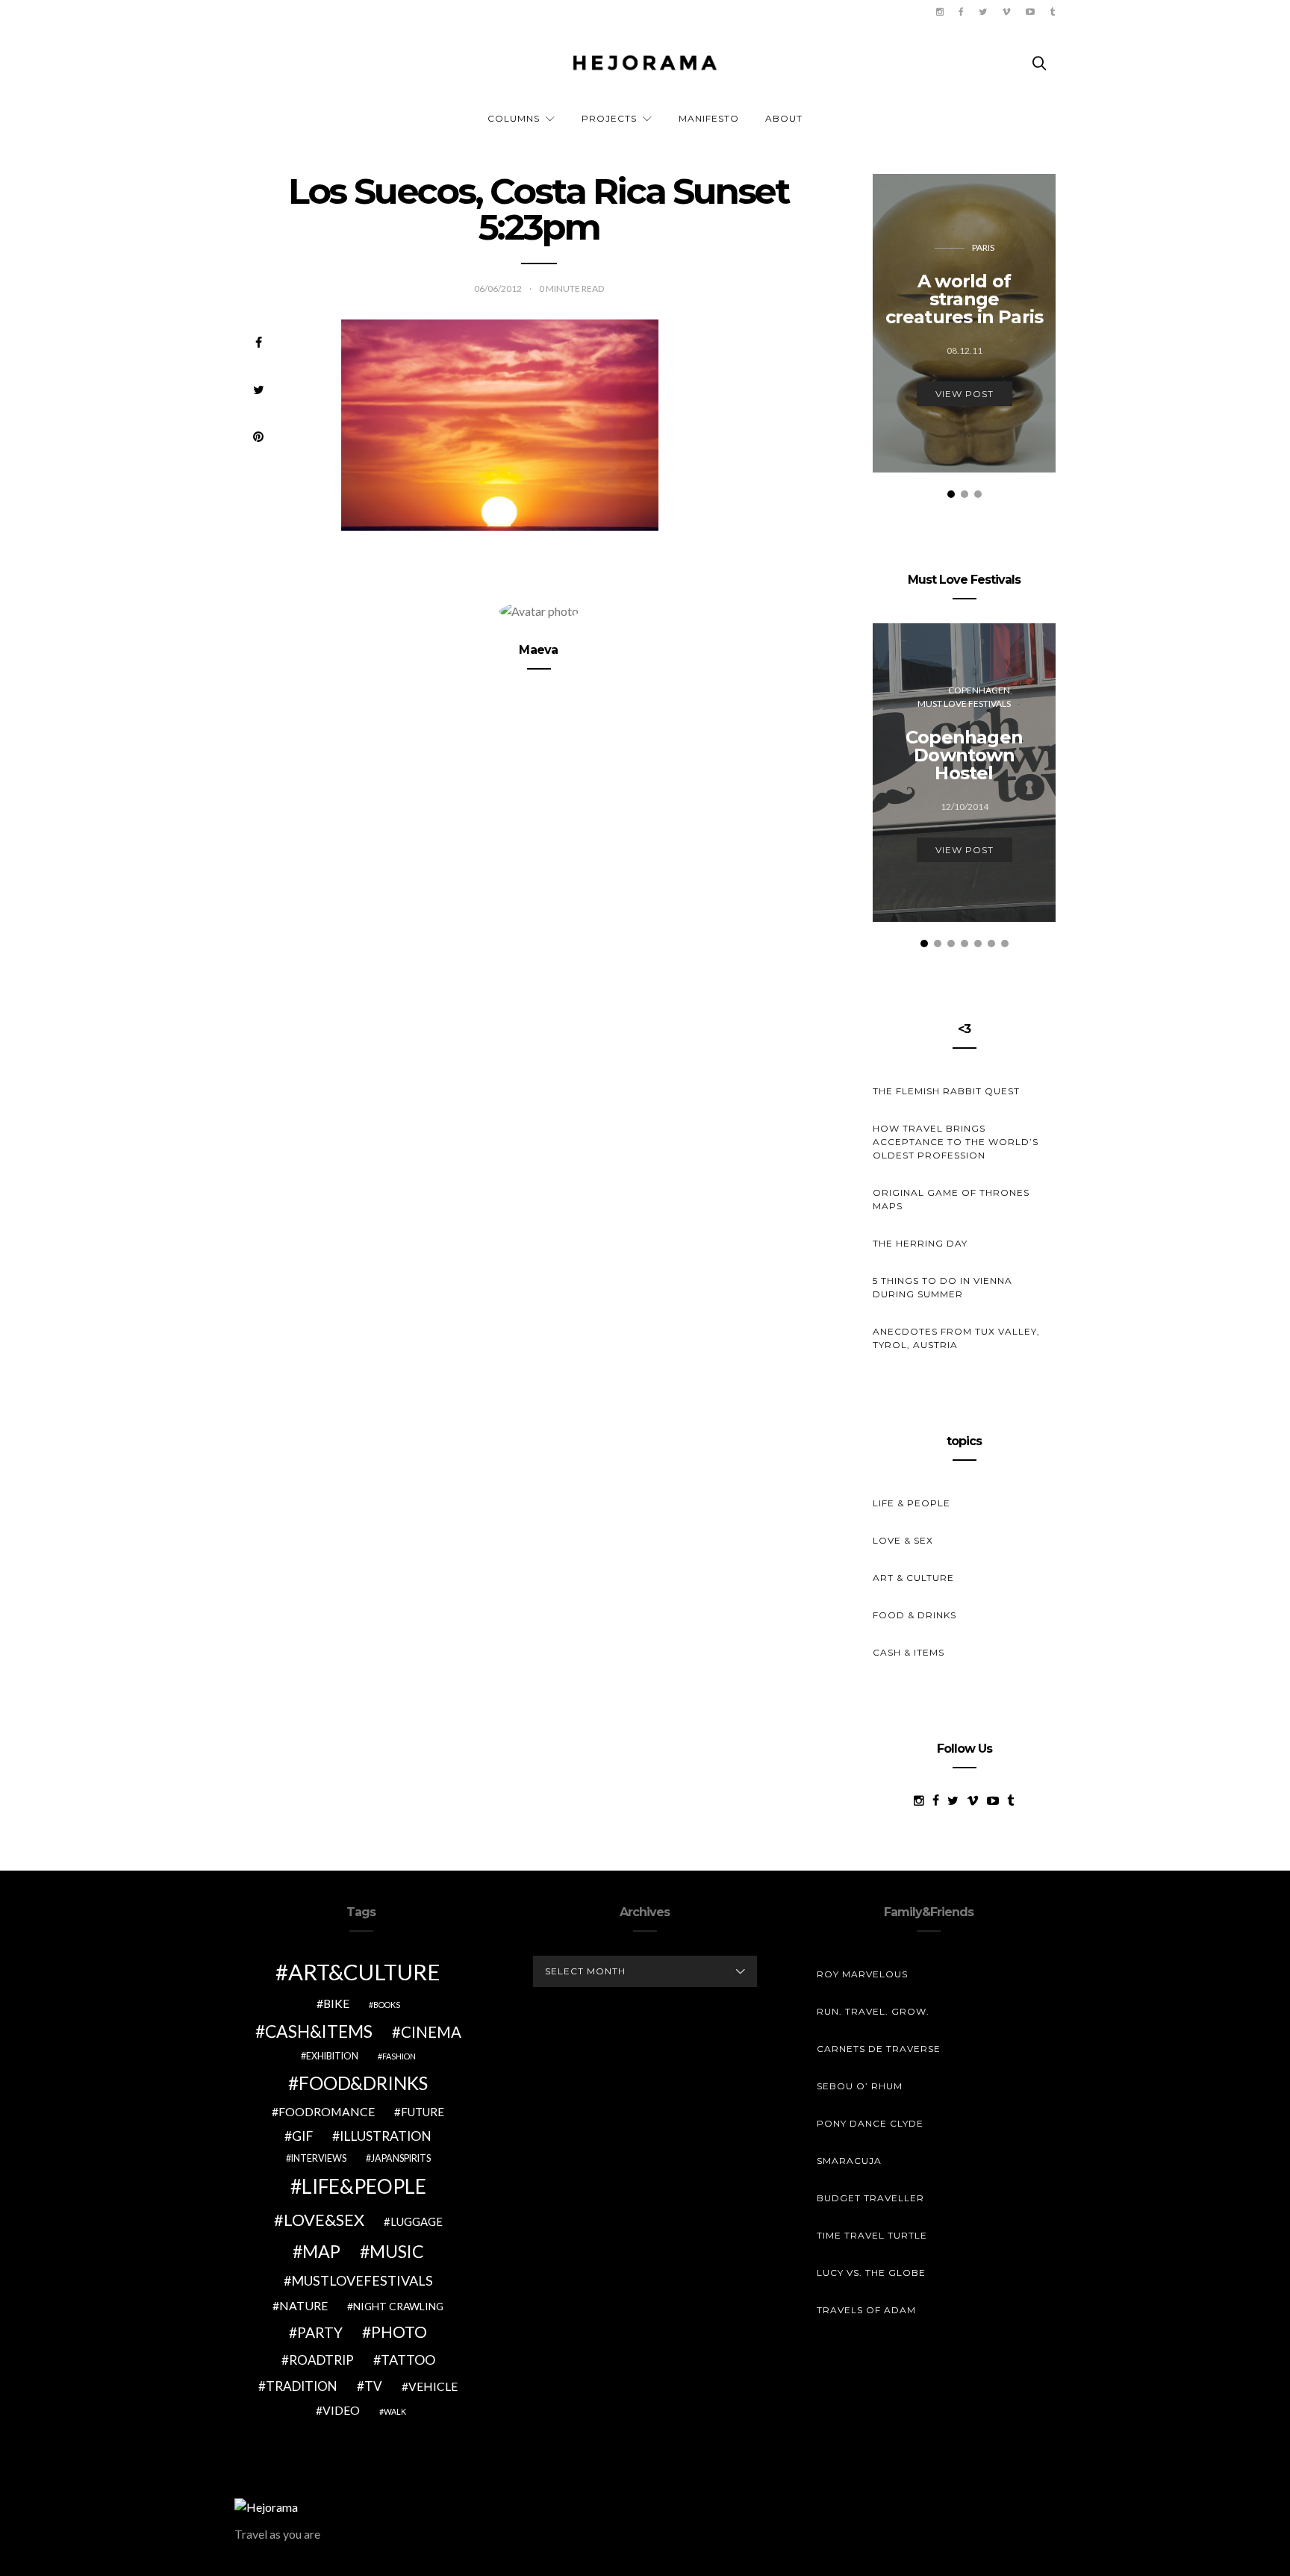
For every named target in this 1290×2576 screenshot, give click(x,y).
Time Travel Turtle (872, 2235)
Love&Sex (324, 2220)
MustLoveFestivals (362, 2280)
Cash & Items (909, 1652)
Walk (395, 2411)
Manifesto (709, 118)
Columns (514, 118)
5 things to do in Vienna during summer (942, 1287)
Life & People (912, 1503)
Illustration (386, 2136)
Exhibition (332, 2056)
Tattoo (408, 2360)
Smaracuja (849, 2161)
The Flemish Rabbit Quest (946, 1091)
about (784, 118)
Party (320, 2332)
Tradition (302, 2386)
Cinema (431, 2032)
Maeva (538, 650)
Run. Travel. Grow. (873, 2011)
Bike (336, 2003)
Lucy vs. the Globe (871, 2273)
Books (387, 2005)
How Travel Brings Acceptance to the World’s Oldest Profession (956, 1142)
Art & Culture (913, 1578)
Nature (303, 2305)
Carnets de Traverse (879, 2049)
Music (397, 2251)
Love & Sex (903, 1540)
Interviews (319, 2158)
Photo (399, 2332)
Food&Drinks (363, 2083)
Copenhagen (979, 690)
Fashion (399, 2056)
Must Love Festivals (964, 704)
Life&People (364, 2186)
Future (423, 2112)
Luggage (417, 2221)
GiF (302, 2136)
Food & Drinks (914, 1615)
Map (321, 2251)
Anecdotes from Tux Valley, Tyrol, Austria (956, 1338)
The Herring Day (920, 1243)
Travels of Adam (866, 2310)
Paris (983, 247)
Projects (609, 118)
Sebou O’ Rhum (860, 2086)
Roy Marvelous (862, 1974)
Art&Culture (364, 1972)
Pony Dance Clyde (870, 2123)
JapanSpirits (401, 2158)
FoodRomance (327, 2111)
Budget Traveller (870, 2198)
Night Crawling (398, 2306)
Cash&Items (319, 2031)
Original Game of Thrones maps (951, 1199)
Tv (373, 2386)
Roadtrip (321, 2360)
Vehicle (433, 2386)
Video (341, 2410)
